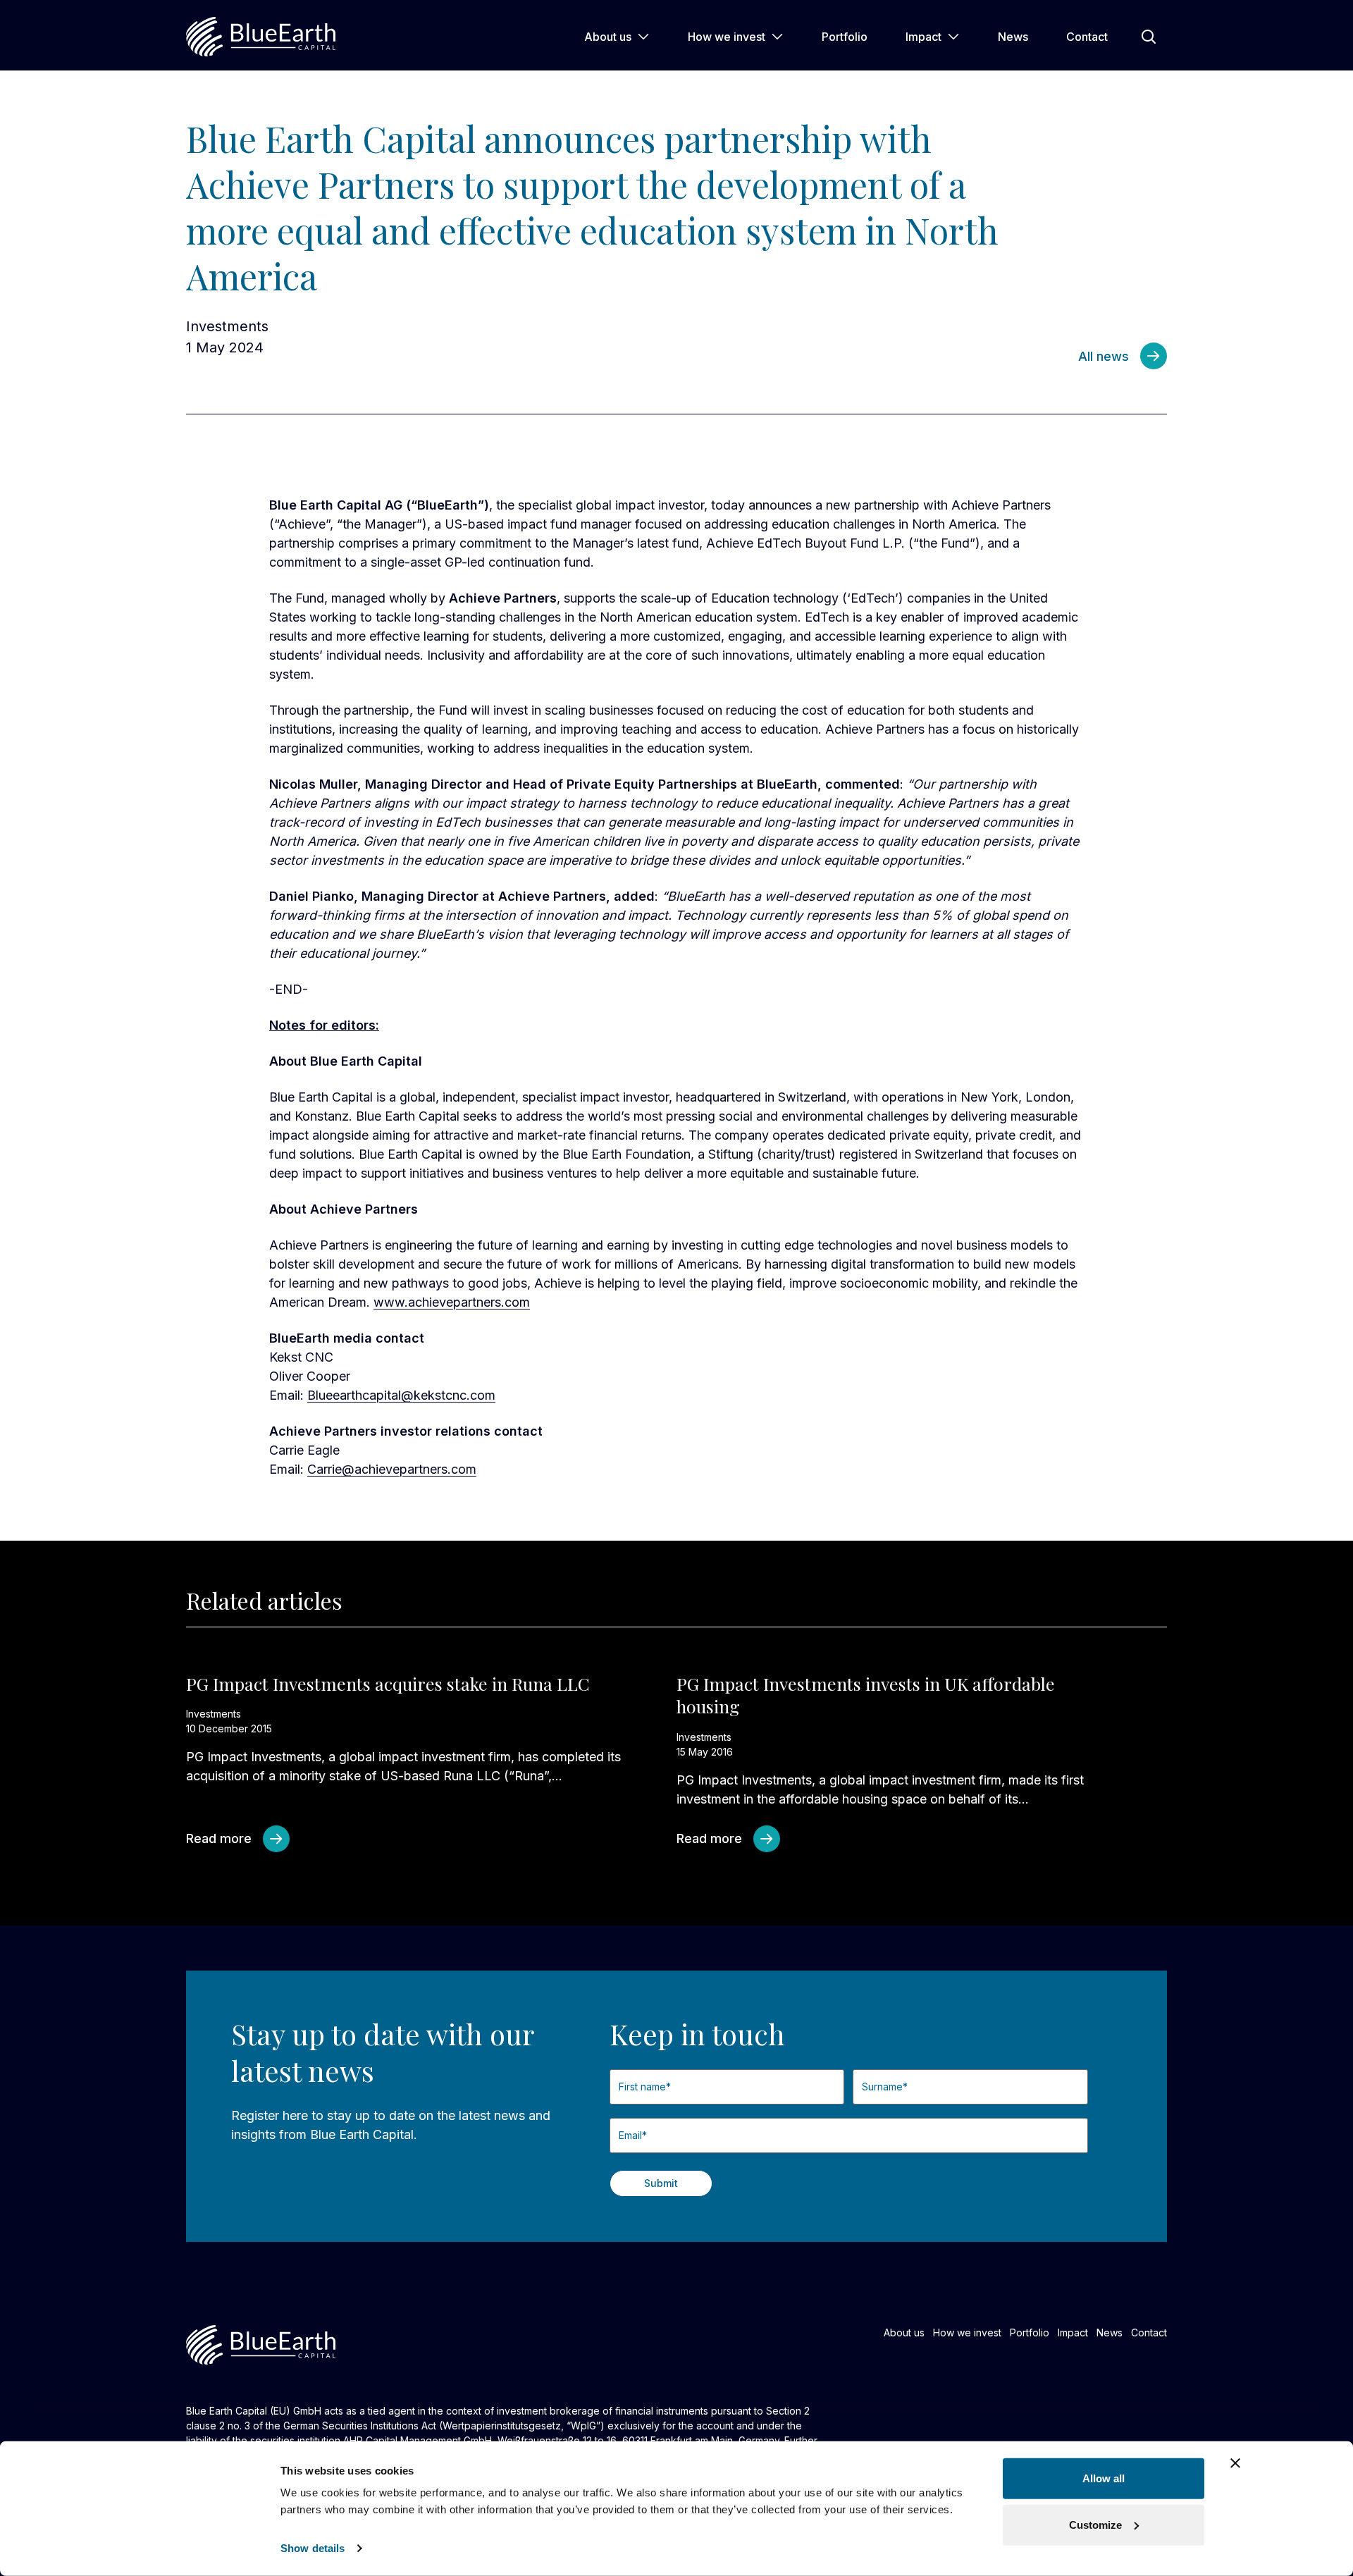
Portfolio (845, 37)
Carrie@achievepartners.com (392, 1469)
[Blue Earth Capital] (261, 37)
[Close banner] (1235, 2463)
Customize (1095, 2524)
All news (1104, 356)
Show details (313, 2548)
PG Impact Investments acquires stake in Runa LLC (388, 1683)
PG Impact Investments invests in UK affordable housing (866, 1695)
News (1013, 37)
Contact (1087, 37)
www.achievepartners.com (452, 1302)
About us (608, 37)
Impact (923, 37)
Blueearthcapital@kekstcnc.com (401, 1395)
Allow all (1104, 2478)
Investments (227, 326)
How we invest (727, 37)
